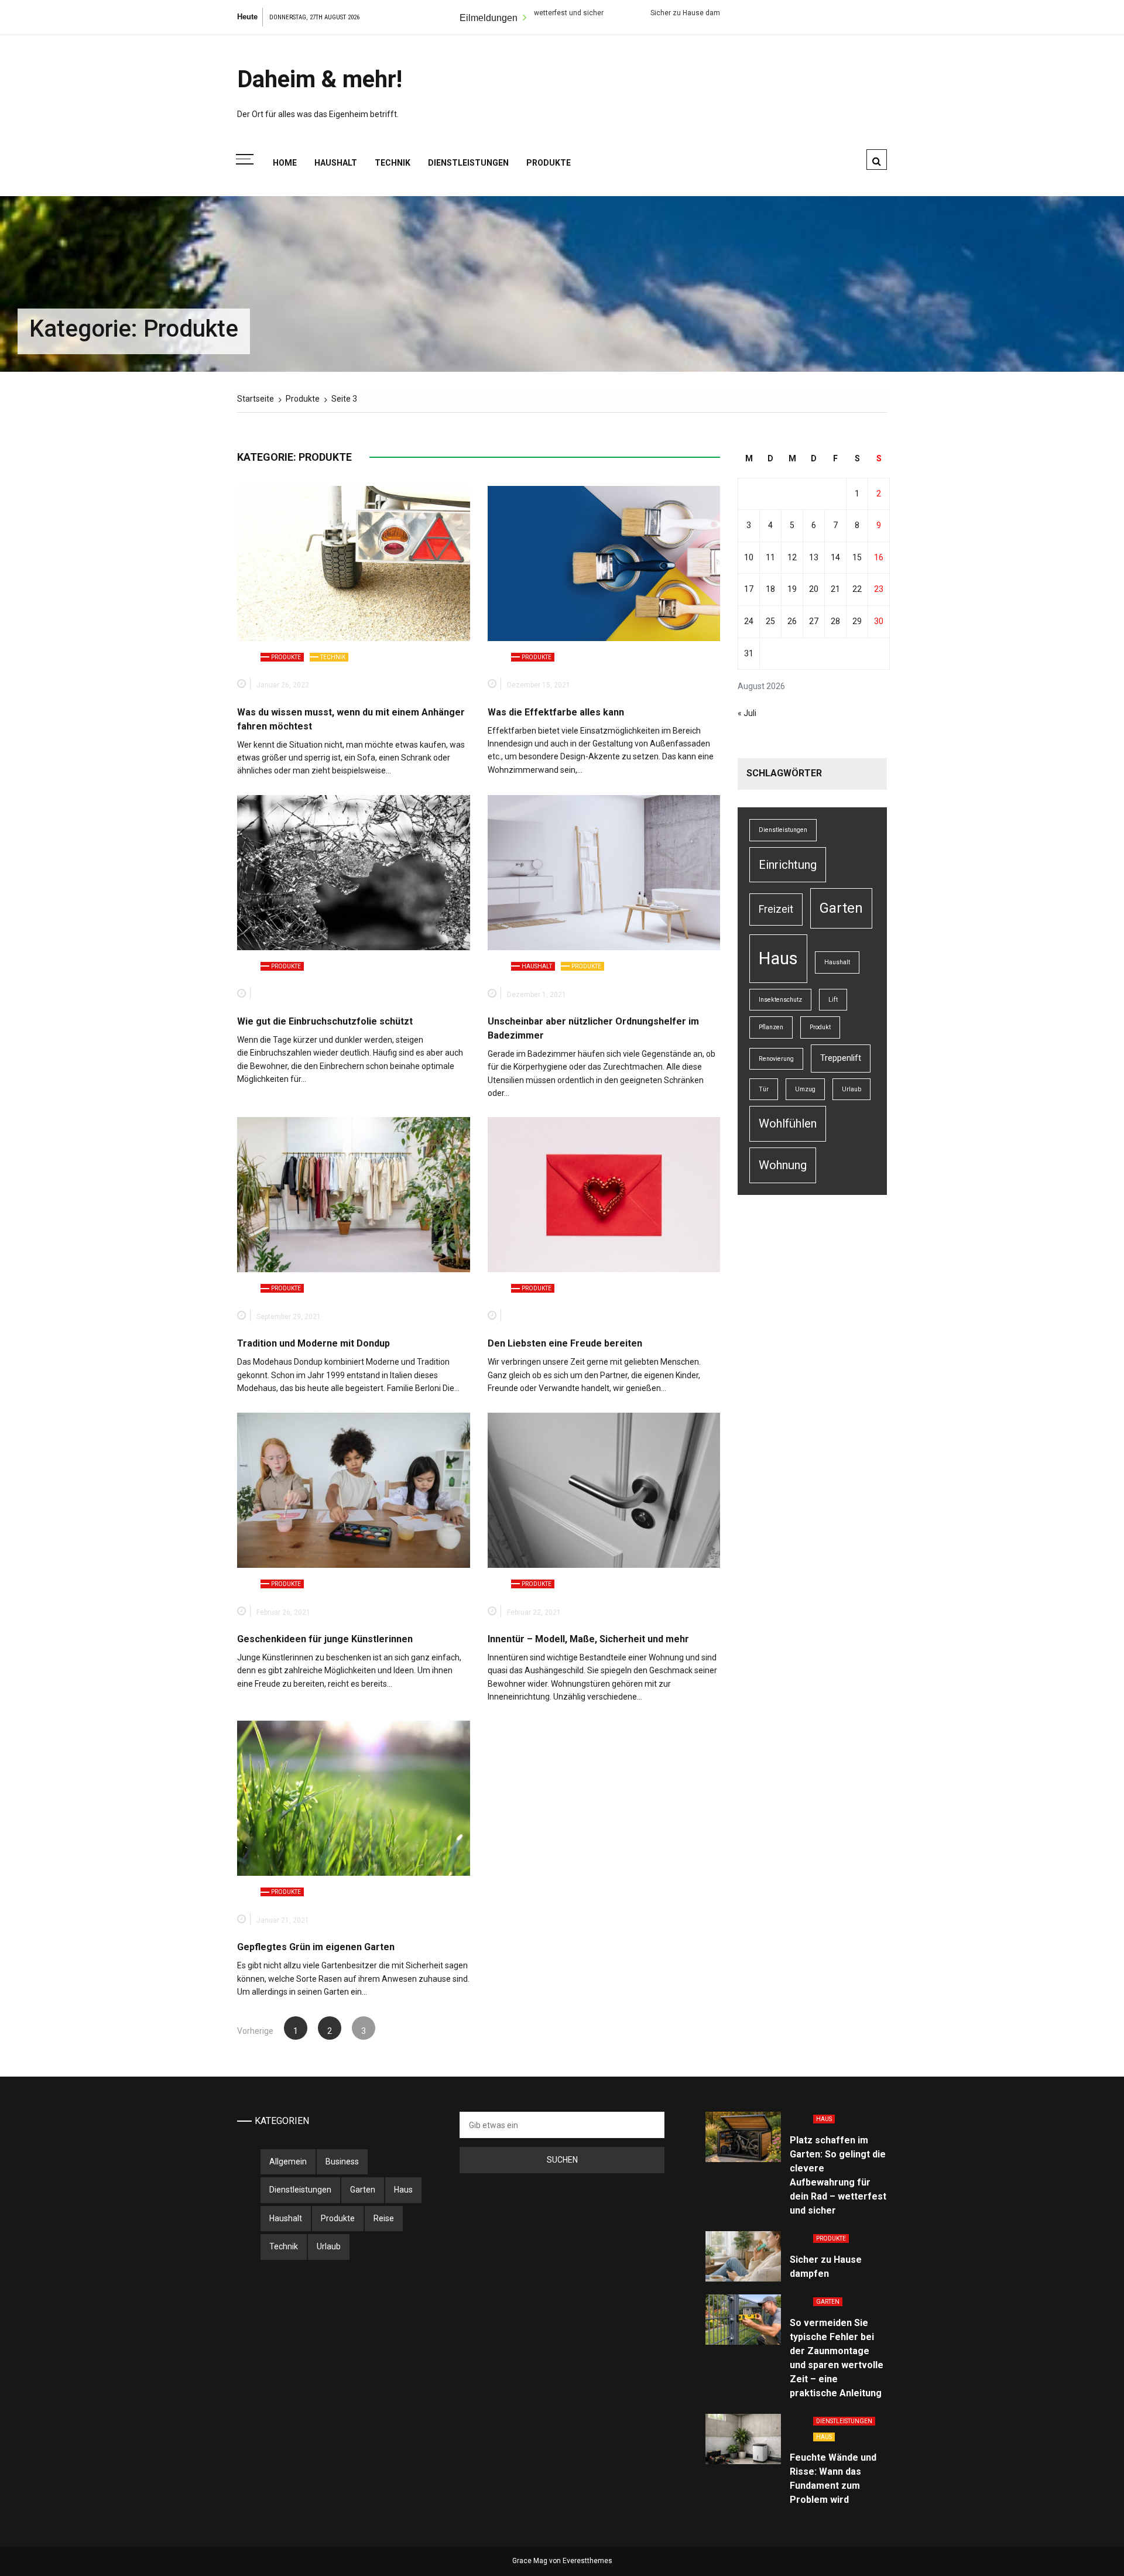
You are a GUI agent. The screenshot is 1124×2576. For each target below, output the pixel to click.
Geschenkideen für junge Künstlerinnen (325, 1639)
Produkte (549, 163)
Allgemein (288, 2161)
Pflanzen (771, 1027)
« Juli (747, 713)
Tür (764, 1089)
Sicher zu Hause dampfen (583, 13)
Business (342, 2161)
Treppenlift (841, 1058)
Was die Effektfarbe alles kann (556, 712)
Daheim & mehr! (320, 79)
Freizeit (776, 909)
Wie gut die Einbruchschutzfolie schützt (325, 1021)
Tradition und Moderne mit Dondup (313, 1343)
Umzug (805, 1089)
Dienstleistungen (468, 163)
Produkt (820, 1027)
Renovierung (776, 1059)
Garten (841, 908)
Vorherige (255, 2031)
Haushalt (336, 163)
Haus (778, 958)
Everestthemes (587, 2561)
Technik (393, 163)
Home (285, 163)
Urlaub (851, 1089)
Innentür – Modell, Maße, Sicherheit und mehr (588, 1639)
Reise (384, 2218)
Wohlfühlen (788, 1123)
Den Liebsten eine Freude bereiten (565, 1343)
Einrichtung (788, 865)
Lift (833, 1000)
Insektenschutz (780, 1000)
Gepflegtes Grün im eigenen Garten (317, 1947)
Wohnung (783, 1165)
